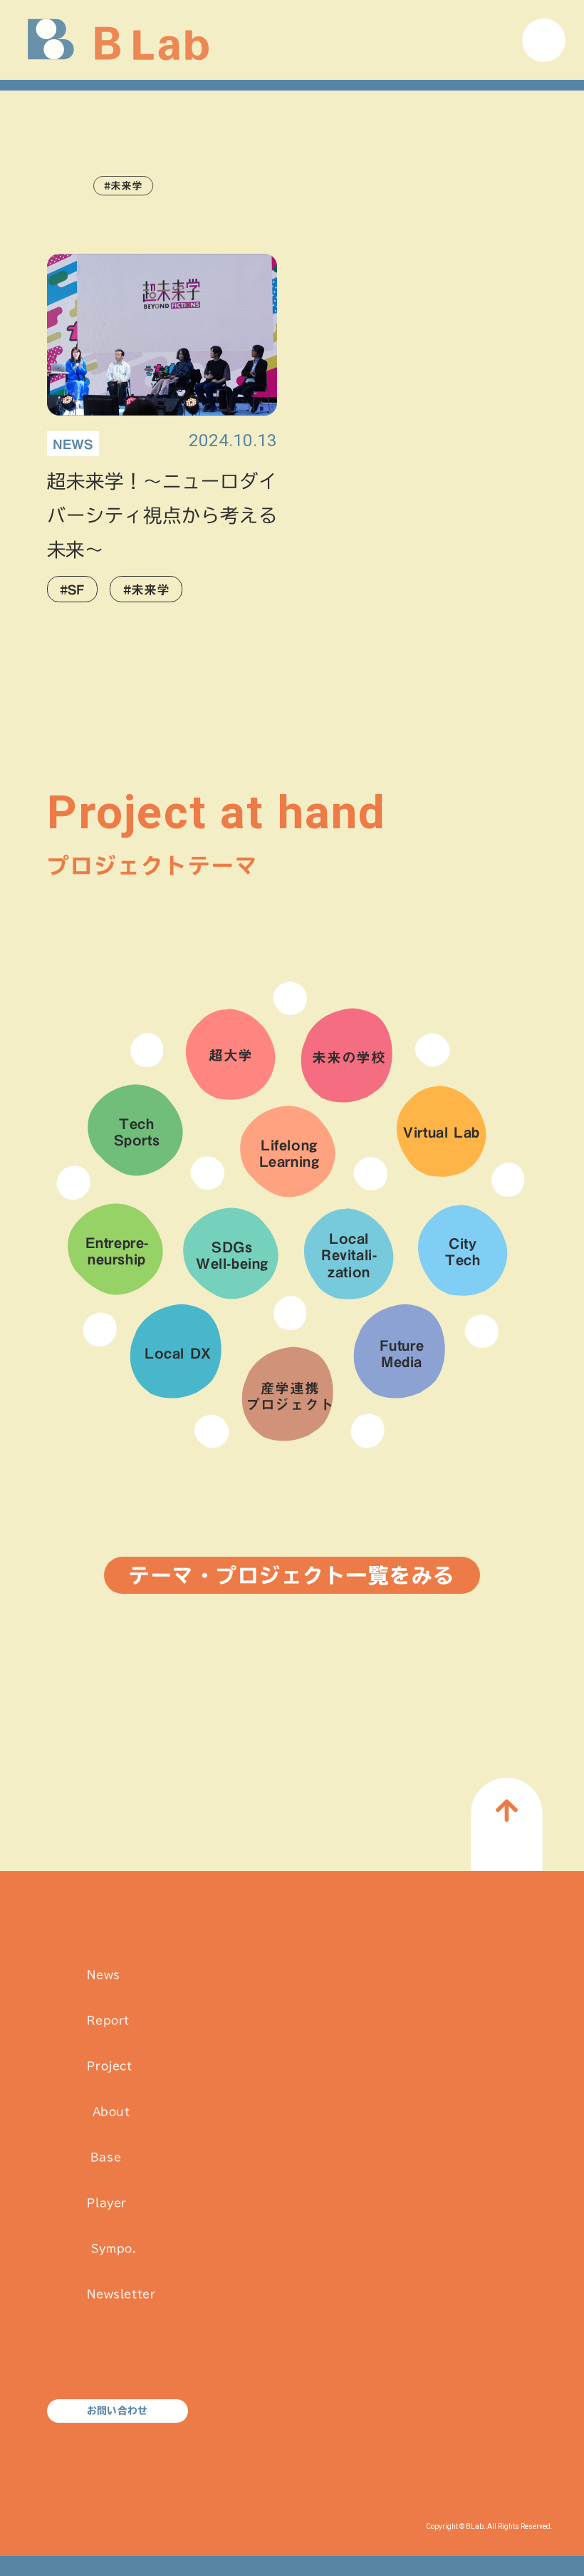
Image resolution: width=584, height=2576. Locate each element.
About (111, 2119)
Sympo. (113, 2256)
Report (108, 2028)
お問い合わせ (117, 2411)
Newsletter (121, 2302)
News (103, 1983)
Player (107, 2211)
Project (109, 2074)
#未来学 (146, 589)
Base (105, 2165)
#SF (72, 589)
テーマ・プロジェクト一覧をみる (292, 1575)
